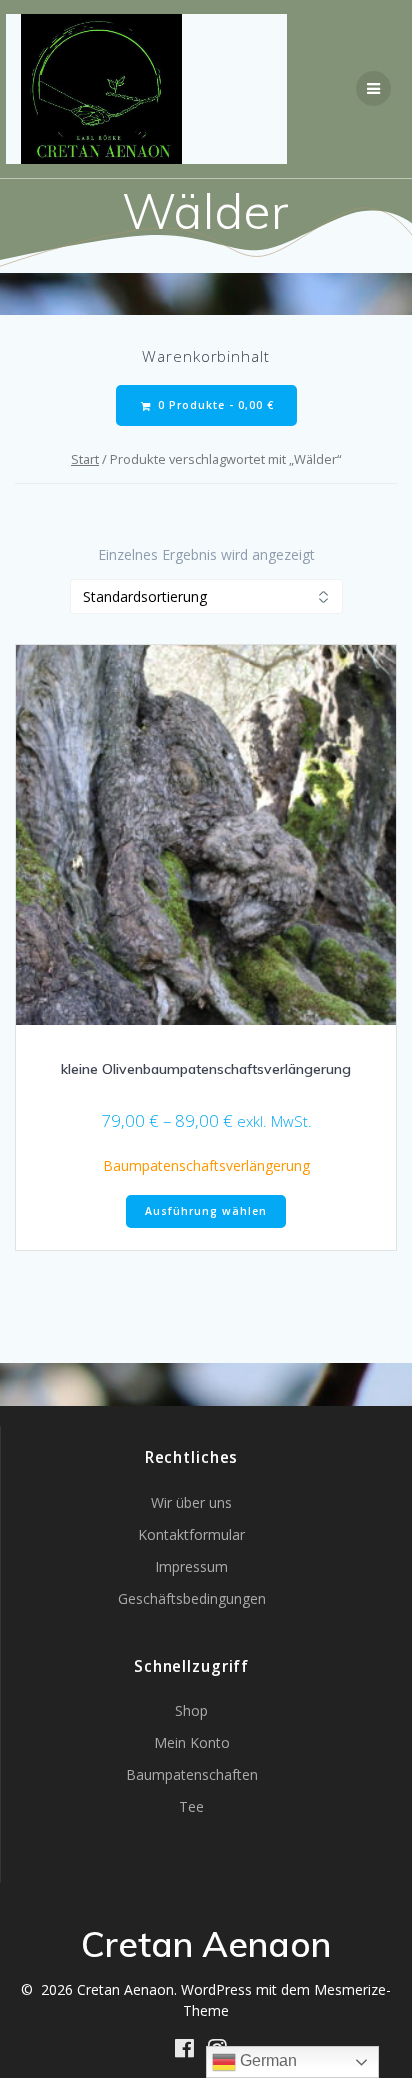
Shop (191, 1710)
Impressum (191, 1566)
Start (85, 459)
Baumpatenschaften (192, 1774)
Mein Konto (192, 1742)
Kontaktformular (191, 1534)
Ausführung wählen (206, 1211)
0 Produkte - (214, 405)
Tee (191, 1806)
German (266, 2060)
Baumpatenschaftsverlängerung (206, 1165)
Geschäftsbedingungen (192, 1598)
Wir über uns (191, 1502)
